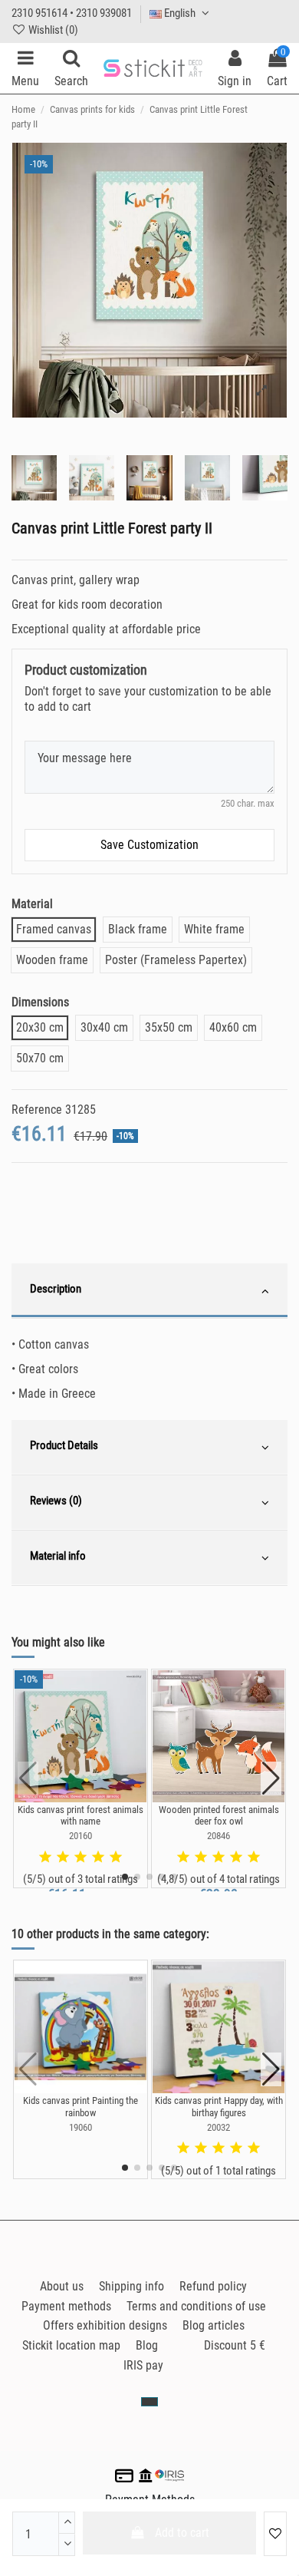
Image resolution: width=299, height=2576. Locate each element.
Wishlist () (52, 30)
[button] (125, 1877)
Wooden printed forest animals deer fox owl (219, 1816)
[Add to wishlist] (275, 2534)
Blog (147, 2345)
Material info (58, 1556)
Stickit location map (71, 2345)
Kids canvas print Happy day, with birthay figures (219, 2107)
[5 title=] (116, 1858)
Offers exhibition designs (105, 2325)
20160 (80, 1836)
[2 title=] (63, 1858)
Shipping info (131, 2286)
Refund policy (213, 2286)
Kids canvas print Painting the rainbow (80, 2107)
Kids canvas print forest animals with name (80, 1816)
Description (56, 1289)
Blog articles (214, 2325)
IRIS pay (143, 2365)
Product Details (64, 1445)
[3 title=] (80, 1858)
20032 (219, 2127)
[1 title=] (45, 1858)
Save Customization (149, 845)
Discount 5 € (235, 2345)
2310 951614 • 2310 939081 (72, 13)
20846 (219, 1836)
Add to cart (182, 2533)
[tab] (149, 1291)
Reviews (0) (56, 1501)
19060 (80, 2127)
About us (62, 2286)
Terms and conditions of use (196, 2306)
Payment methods (66, 2306)
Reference (37, 1110)
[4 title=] (98, 1858)
